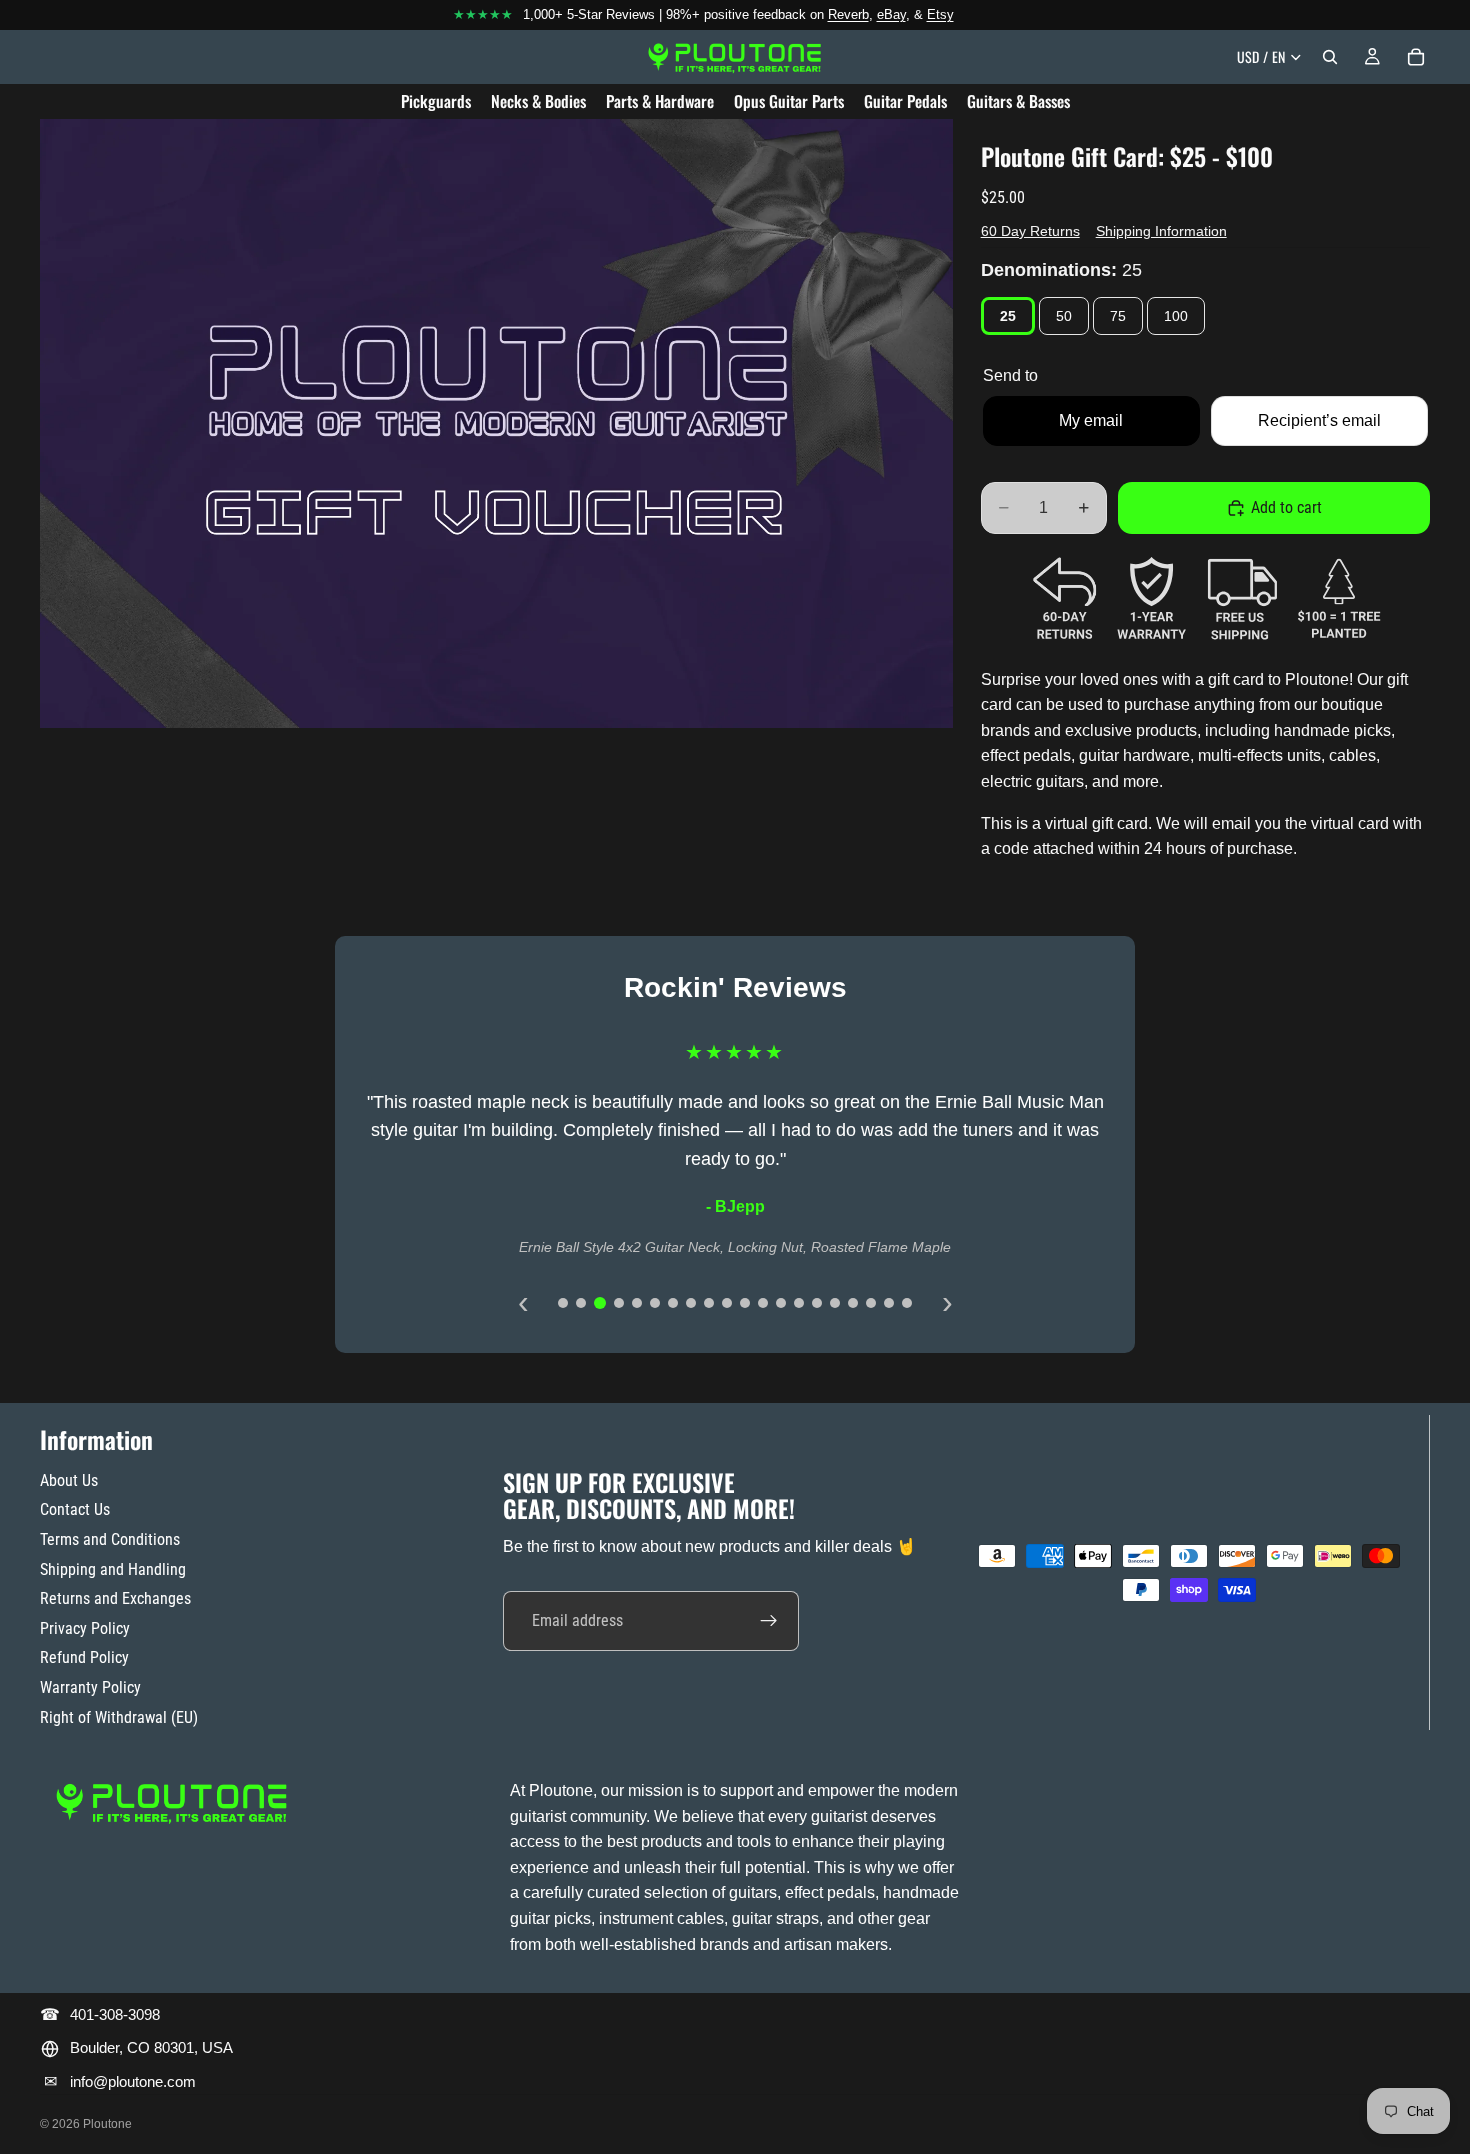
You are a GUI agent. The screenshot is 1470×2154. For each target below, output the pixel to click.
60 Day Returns (1030, 231)
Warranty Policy (90, 1687)
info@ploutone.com (133, 2081)
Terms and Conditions (110, 1539)
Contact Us (75, 1509)
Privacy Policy (85, 1628)
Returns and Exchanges (115, 1598)
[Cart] (1416, 57)
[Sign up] (769, 1621)
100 (1176, 316)
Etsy (940, 14)
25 (1008, 316)
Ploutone (107, 2124)
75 (1118, 316)
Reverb (848, 14)
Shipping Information (1161, 231)
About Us (69, 1480)
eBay (891, 14)
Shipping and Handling (113, 1569)
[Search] (1330, 57)
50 (1064, 316)
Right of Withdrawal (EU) (119, 1717)
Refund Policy (84, 1657)
